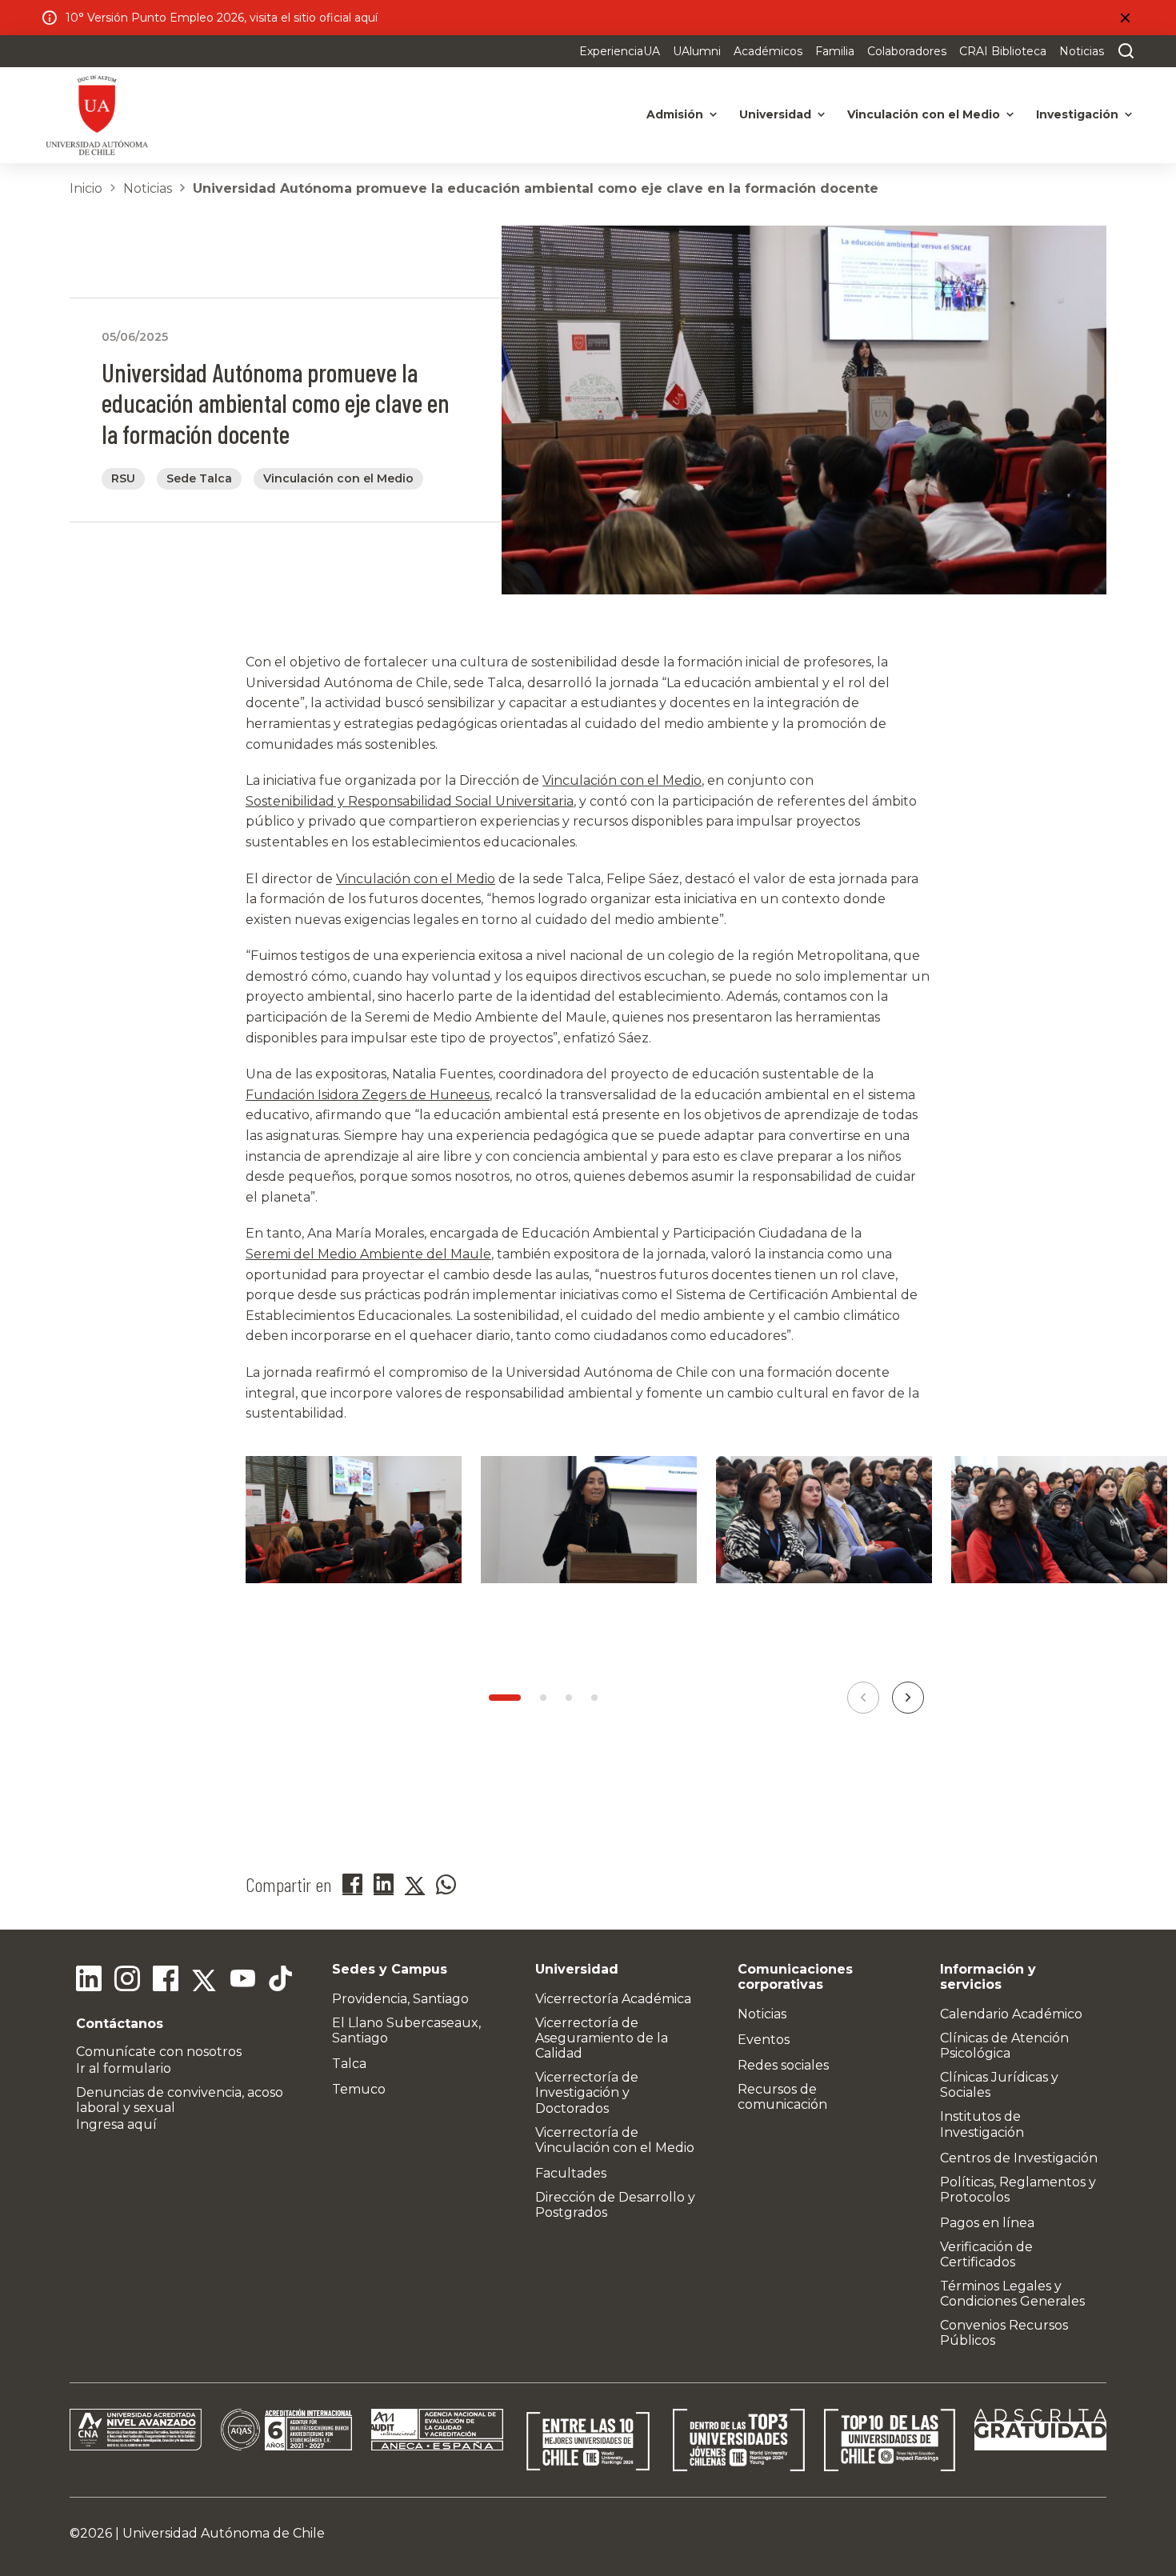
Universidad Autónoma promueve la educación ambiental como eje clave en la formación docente (536, 188)
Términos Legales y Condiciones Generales (1012, 2294)
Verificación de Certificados (986, 2254)
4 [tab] (594, 1698)
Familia (835, 51)
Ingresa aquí (116, 2124)
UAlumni (697, 51)
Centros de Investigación (1019, 2158)
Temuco (359, 2089)
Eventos (764, 2040)
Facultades (571, 2173)
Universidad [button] (775, 114)
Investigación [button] (1077, 114)
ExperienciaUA (620, 51)
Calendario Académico (1011, 2014)
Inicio (86, 188)
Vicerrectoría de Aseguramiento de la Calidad (602, 2038)
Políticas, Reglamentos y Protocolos (1018, 2190)
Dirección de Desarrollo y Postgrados (615, 2205)
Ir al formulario (124, 2068)
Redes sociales (783, 2065)
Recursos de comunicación (782, 2097)
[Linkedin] (89, 1981)
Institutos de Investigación (982, 2124)
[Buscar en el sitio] (1122, 51)
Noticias (1082, 51)
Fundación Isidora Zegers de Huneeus (368, 1095)
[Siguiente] (908, 1698)
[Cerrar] (1125, 18)
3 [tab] (569, 1698)
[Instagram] (127, 1981)
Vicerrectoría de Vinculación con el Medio (615, 2140)
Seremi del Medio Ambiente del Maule (368, 1254)
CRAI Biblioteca (1003, 51)
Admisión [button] (675, 114)
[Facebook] (166, 1981)
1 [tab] (505, 1698)
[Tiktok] (281, 1981)
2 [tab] (543, 1698)
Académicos (768, 51)
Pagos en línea (987, 2223)
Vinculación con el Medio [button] (924, 114)
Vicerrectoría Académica (613, 1999)
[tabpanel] (354, 1539)
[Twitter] (204, 1981)
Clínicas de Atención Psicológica (1004, 2046)
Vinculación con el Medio (622, 780)
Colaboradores (907, 51)
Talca (349, 2064)
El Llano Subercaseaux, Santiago (406, 2030)
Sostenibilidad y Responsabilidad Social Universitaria (410, 801)
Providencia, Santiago (400, 1999)
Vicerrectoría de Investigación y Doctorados (587, 2092)
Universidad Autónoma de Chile (224, 2533)
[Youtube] (242, 1981)
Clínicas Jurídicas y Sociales (999, 2085)
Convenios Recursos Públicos (1004, 2333)
